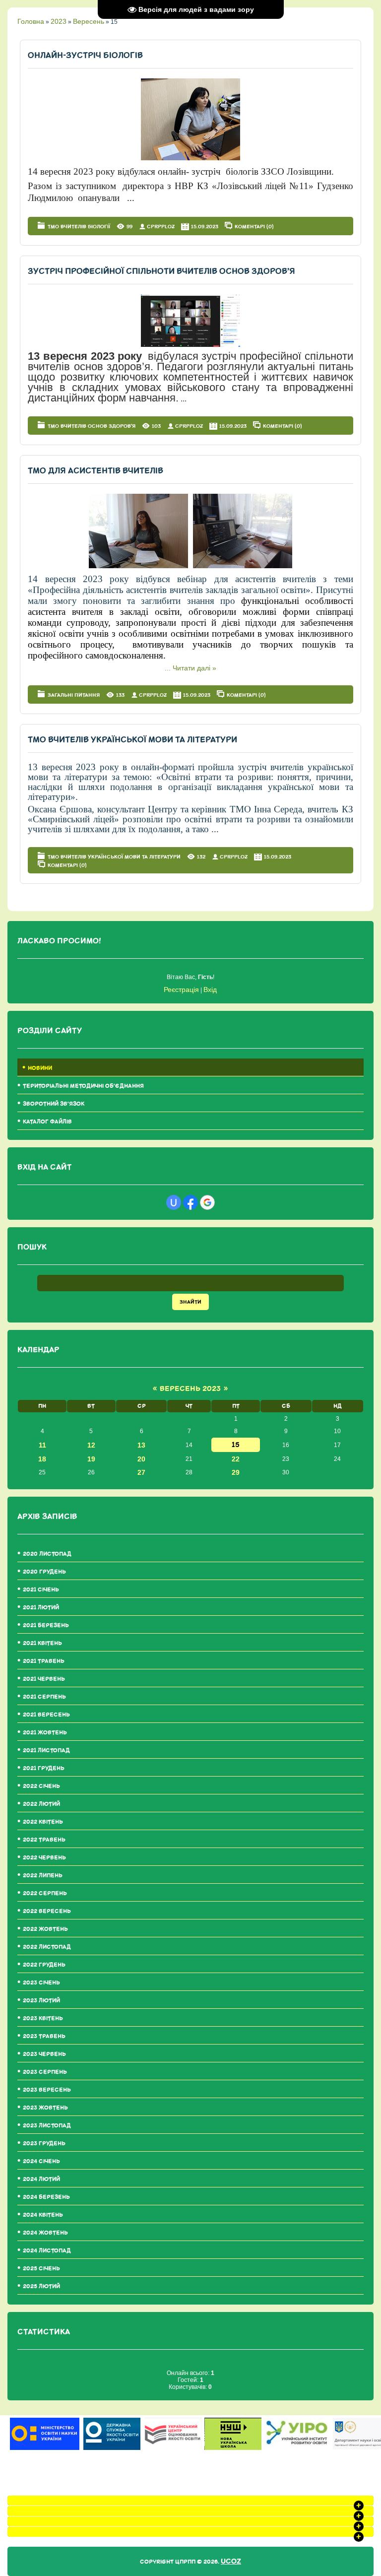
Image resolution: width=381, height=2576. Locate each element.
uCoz (231, 2561)
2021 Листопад (46, 1750)
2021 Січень (41, 1590)
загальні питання (74, 695)
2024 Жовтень (45, 2233)
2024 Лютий (41, 2179)
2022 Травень (44, 1840)
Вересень (89, 21)
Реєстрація (181, 990)
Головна (31, 21)
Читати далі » (194, 668)
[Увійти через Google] (207, 1202)
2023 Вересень (47, 2090)
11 (42, 1445)
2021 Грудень (44, 1768)
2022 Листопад (47, 1947)
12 (91, 1445)
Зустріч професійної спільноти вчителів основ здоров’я (161, 271)
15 (236, 1445)
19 (91, 1459)
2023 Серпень (45, 2072)
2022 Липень (43, 1876)
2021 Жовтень (45, 1733)
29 (236, 1472)
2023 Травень (44, 2036)
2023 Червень (44, 2054)
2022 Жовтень (45, 1929)
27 (141, 1472)
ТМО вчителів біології (79, 227)
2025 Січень (41, 2269)
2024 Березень (46, 2197)
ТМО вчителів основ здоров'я (92, 426)
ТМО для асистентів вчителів (95, 471)
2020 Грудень (44, 1572)
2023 (59, 21)
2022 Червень (44, 1858)
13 (141, 1445)
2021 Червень (44, 1679)
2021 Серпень (44, 1697)
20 (141, 1459)
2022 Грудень (44, 1965)
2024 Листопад (47, 2251)
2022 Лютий (41, 1804)
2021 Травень (44, 1661)
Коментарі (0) (254, 226)
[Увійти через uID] (174, 1202)
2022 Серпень (45, 1893)
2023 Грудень (44, 2144)
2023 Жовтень (45, 2108)
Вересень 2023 (190, 1389)
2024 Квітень (43, 2215)
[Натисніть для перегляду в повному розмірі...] (190, 158)
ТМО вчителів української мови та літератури (132, 740)
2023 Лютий (41, 2001)
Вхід (210, 990)
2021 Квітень (42, 1643)
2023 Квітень (43, 2018)
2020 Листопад (47, 1554)
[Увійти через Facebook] (190, 1202)
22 (236, 1459)
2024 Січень (41, 2161)
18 (42, 1459)
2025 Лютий (41, 2286)
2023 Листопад (47, 2126)
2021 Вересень (46, 1715)
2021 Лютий (41, 1608)
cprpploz (161, 227)
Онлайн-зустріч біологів (85, 55)
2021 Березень (46, 1625)
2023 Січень (41, 1983)
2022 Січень (41, 1786)
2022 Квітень (43, 1822)
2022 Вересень (47, 1911)
